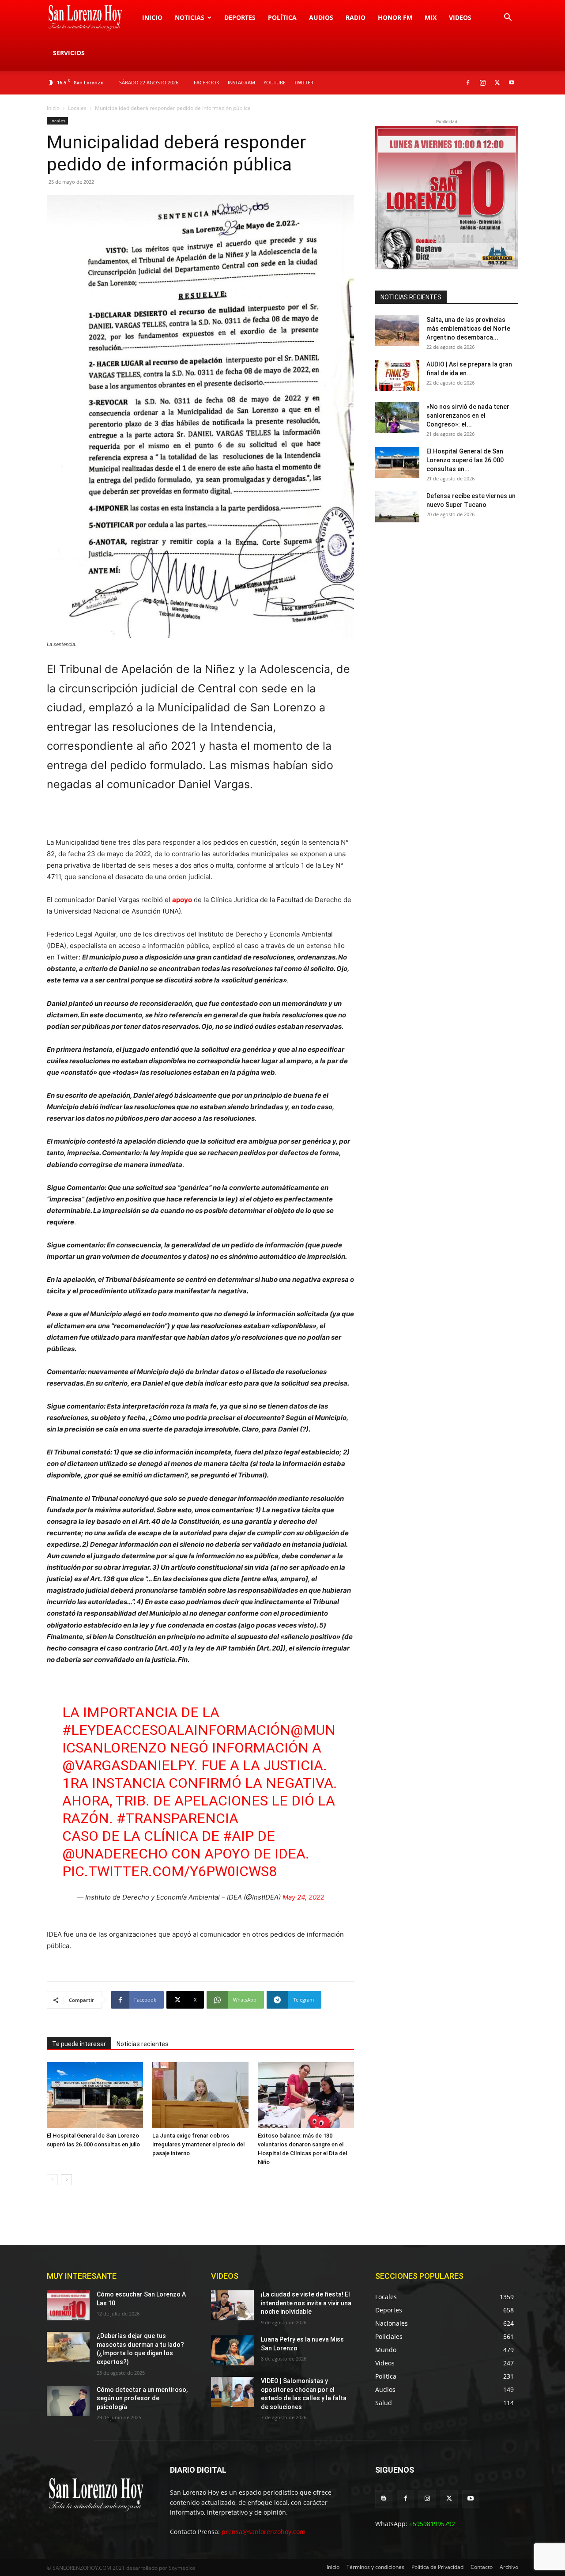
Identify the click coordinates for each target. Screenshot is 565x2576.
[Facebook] (468, 83)
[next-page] (66, 2180)
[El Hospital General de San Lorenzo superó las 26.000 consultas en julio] (95, 2095)
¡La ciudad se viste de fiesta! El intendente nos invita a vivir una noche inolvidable (306, 2303)
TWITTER (304, 82)
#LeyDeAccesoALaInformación (176, 1730)
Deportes (240, 17)
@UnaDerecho (115, 1854)
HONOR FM (395, 17)
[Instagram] (482, 83)
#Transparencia (177, 1818)
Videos (460, 17)
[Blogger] (384, 2499)
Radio (356, 17)
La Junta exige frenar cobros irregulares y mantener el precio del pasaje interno (198, 2144)
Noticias (190, 17)
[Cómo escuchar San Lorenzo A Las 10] (68, 2305)
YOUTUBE (275, 82)
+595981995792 (432, 2524)
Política (282, 17)
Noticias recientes (143, 2044)
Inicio (152, 17)
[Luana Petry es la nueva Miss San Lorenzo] (232, 2350)
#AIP (238, 1836)
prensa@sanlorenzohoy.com (264, 2532)
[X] (497, 83)
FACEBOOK (207, 82)
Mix (431, 17)
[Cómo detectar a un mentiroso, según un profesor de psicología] (68, 2401)
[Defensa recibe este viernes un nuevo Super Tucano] (397, 507)
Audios (321, 17)
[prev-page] (52, 2180)
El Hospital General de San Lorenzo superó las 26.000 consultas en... (465, 460)
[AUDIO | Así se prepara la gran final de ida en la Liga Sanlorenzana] (397, 375)
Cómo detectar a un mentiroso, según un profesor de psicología (142, 2398)
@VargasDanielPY (128, 1765)
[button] (508, 18)
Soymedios (182, 2568)
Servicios (69, 53)
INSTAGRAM (241, 82)
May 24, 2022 (303, 1897)
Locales (77, 108)
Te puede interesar (79, 2044)
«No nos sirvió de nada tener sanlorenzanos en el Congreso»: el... (468, 415)
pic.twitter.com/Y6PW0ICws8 (169, 1871)
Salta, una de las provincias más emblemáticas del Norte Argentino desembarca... (468, 329)
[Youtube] (512, 83)
